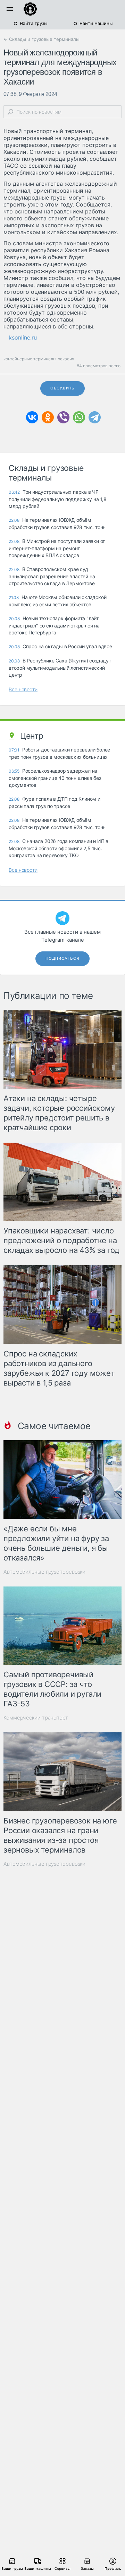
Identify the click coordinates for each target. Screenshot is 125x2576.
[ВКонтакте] (32, 417)
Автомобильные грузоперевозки (44, 1572)
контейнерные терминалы (30, 359)
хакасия (66, 359)
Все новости (23, 689)
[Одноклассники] (48, 417)
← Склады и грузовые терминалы (41, 39)
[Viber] (63, 417)
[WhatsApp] (79, 417)
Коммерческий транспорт (36, 1718)
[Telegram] (95, 417)
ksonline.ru (23, 337)
